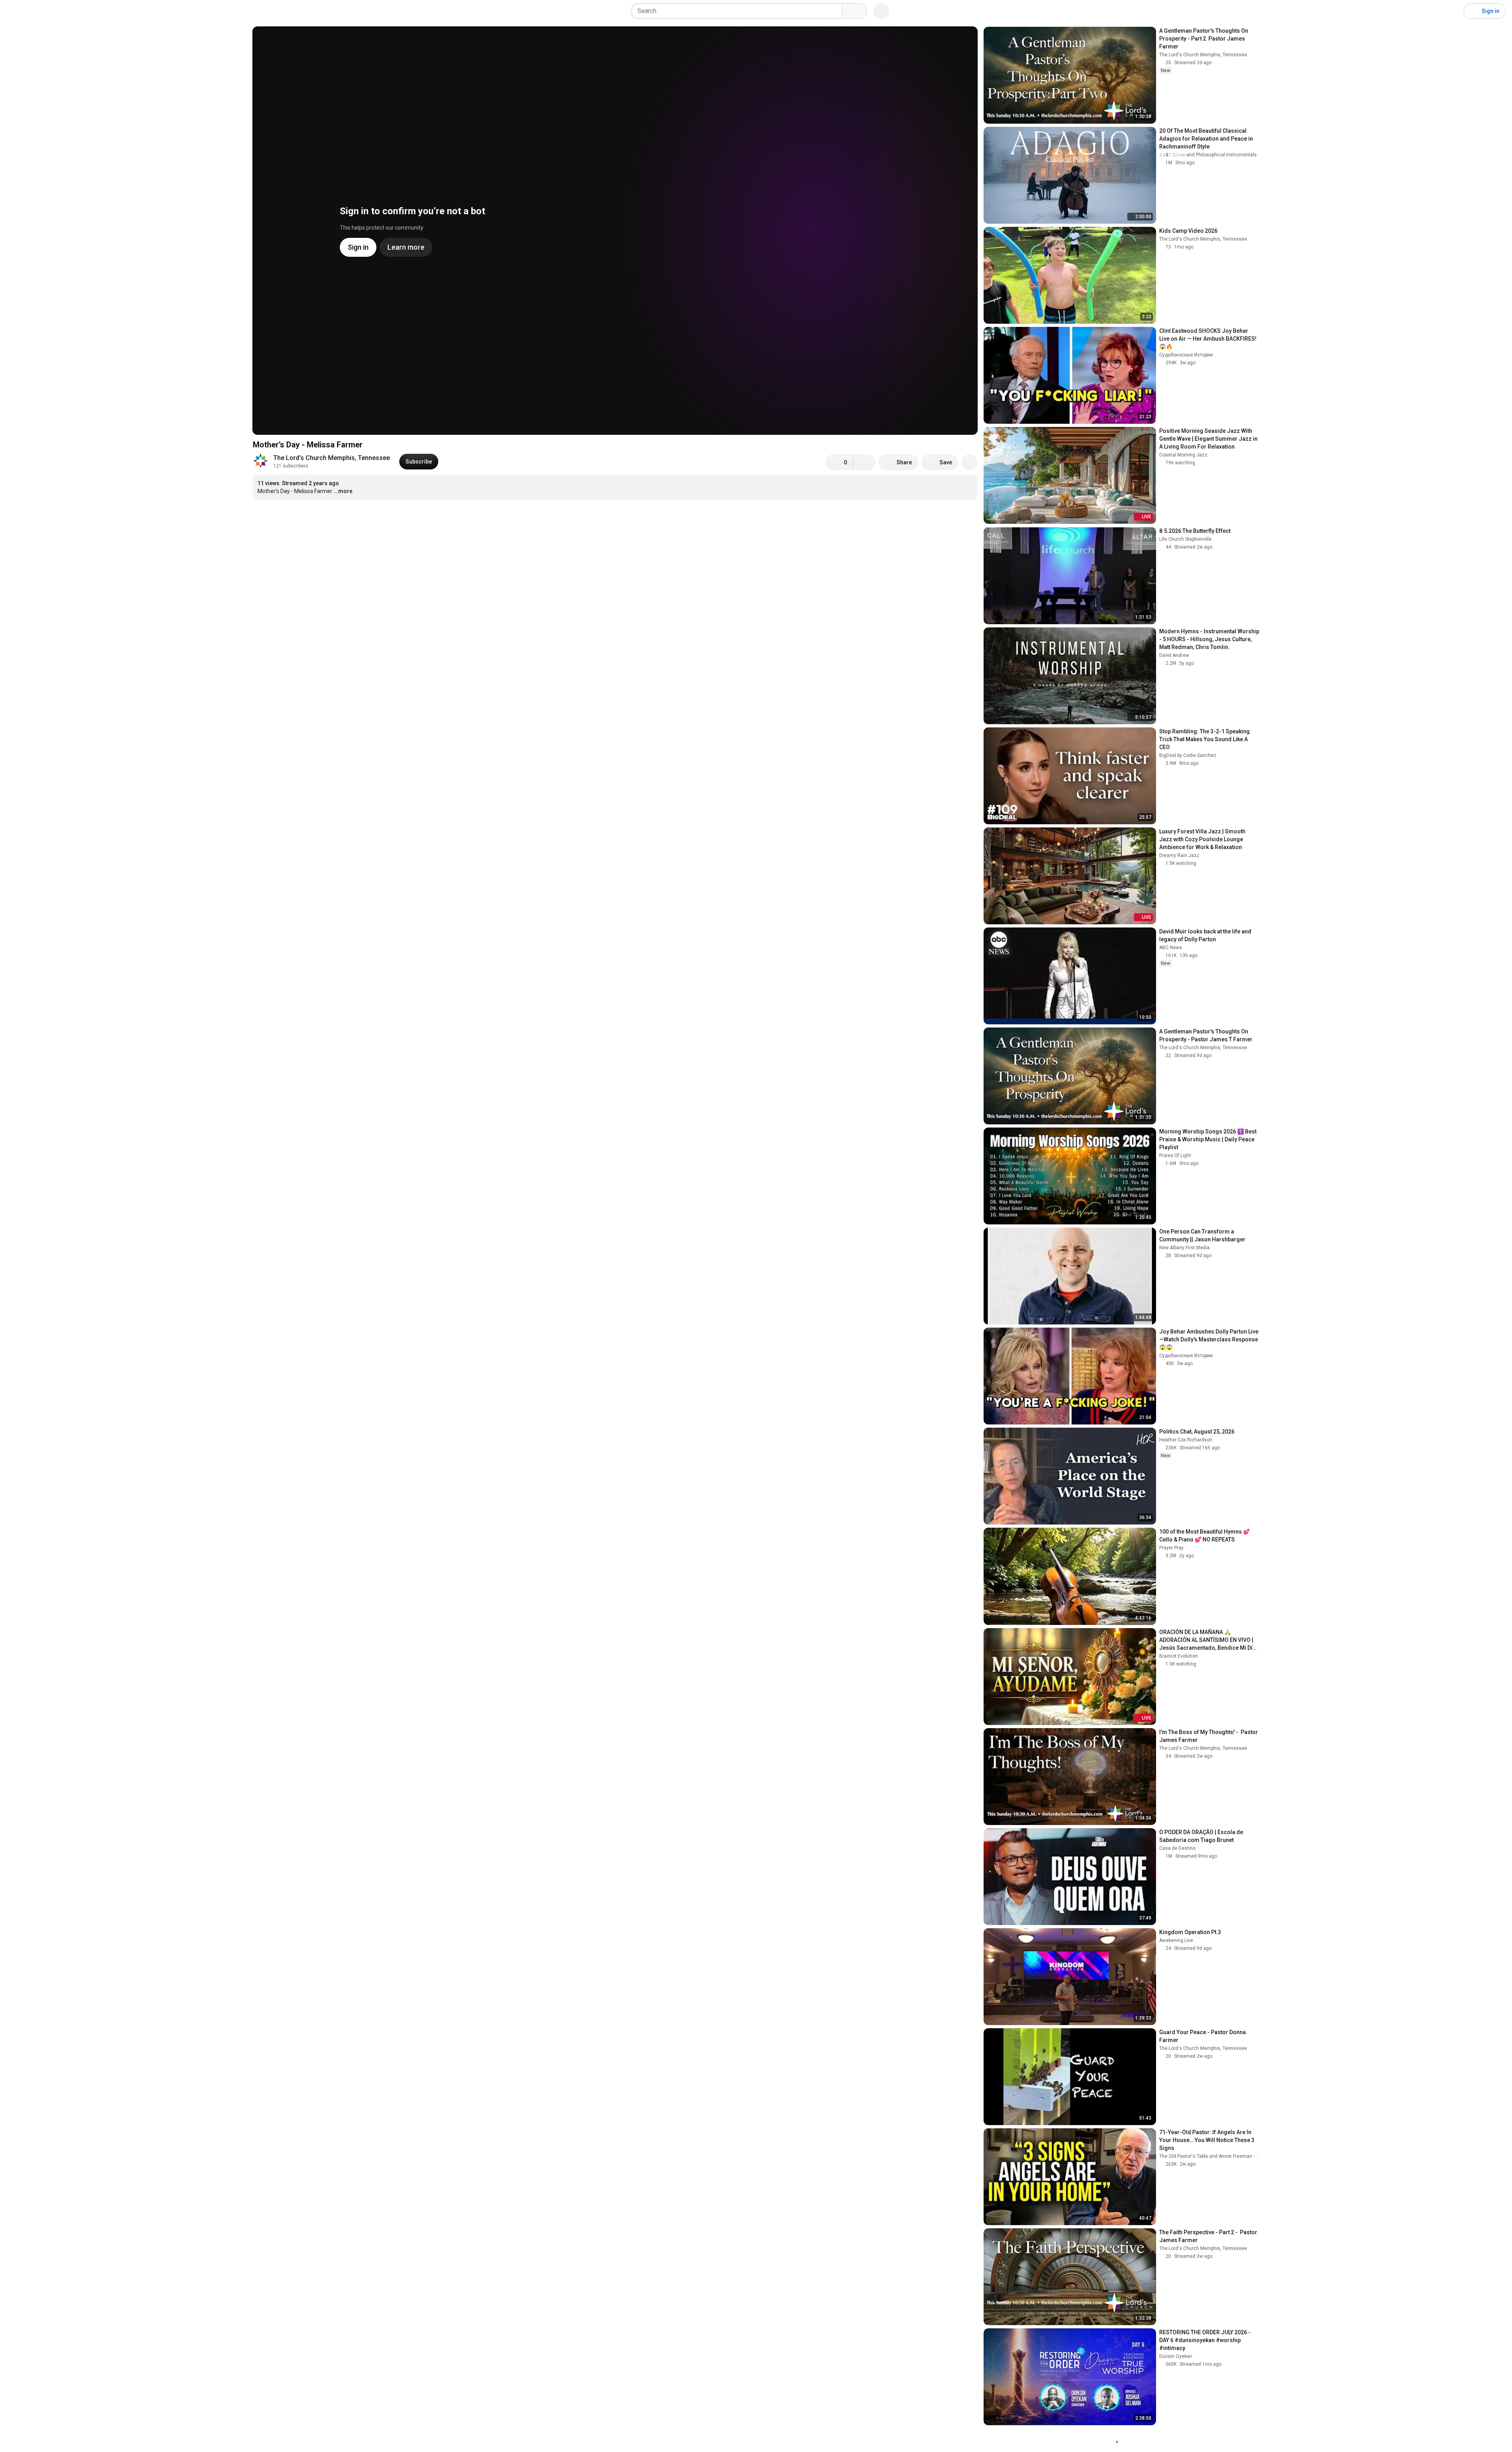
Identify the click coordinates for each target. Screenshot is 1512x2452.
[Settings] (1453, 11)
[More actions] (969, 462)
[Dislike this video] (864, 462)
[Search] (854, 11)
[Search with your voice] (881, 11)
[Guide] (14, 11)
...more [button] (343, 491)
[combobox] (739, 11)
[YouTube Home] (46, 11)
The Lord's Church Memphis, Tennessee (332, 458)
